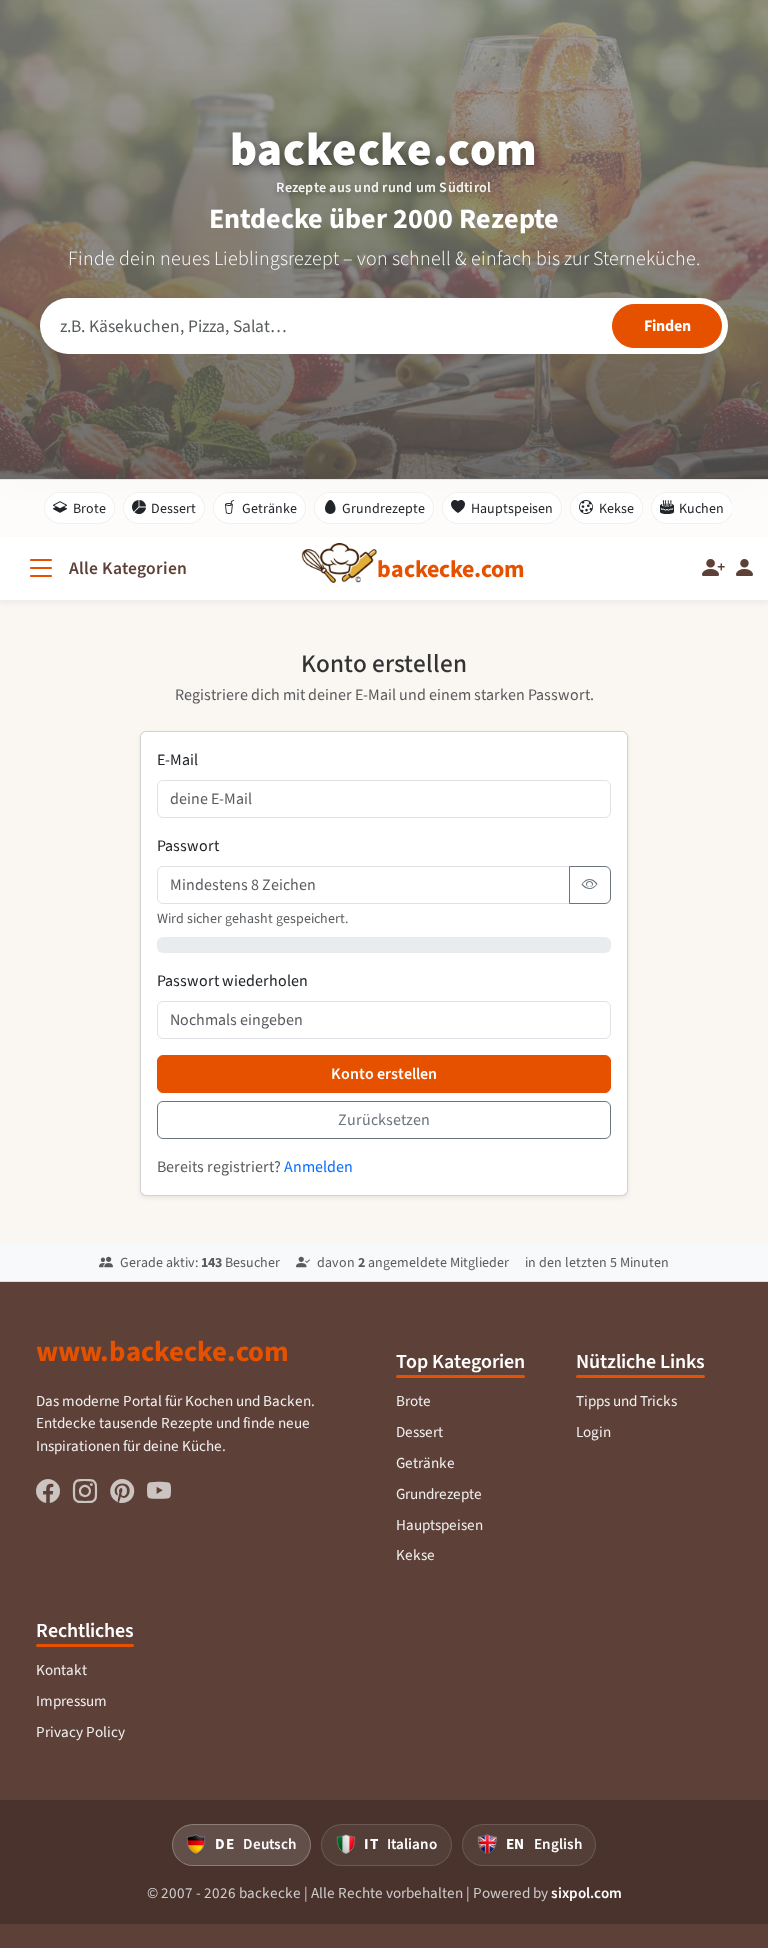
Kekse (616, 508)
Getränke (269, 508)
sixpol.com (586, 1893)
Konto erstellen (384, 1073)
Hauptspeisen (512, 508)
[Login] (744, 568)
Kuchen (701, 508)
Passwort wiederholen (232, 980)
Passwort (188, 845)
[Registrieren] (713, 568)
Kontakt (61, 1670)
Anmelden (318, 1166)
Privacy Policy (80, 1732)
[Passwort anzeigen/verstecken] (590, 885)
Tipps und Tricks (626, 1401)
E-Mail (177, 759)
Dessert (173, 508)
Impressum (71, 1701)
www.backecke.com (162, 1351)
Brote (89, 508)
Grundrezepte (383, 508)
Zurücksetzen (384, 1119)
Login (593, 1432)
